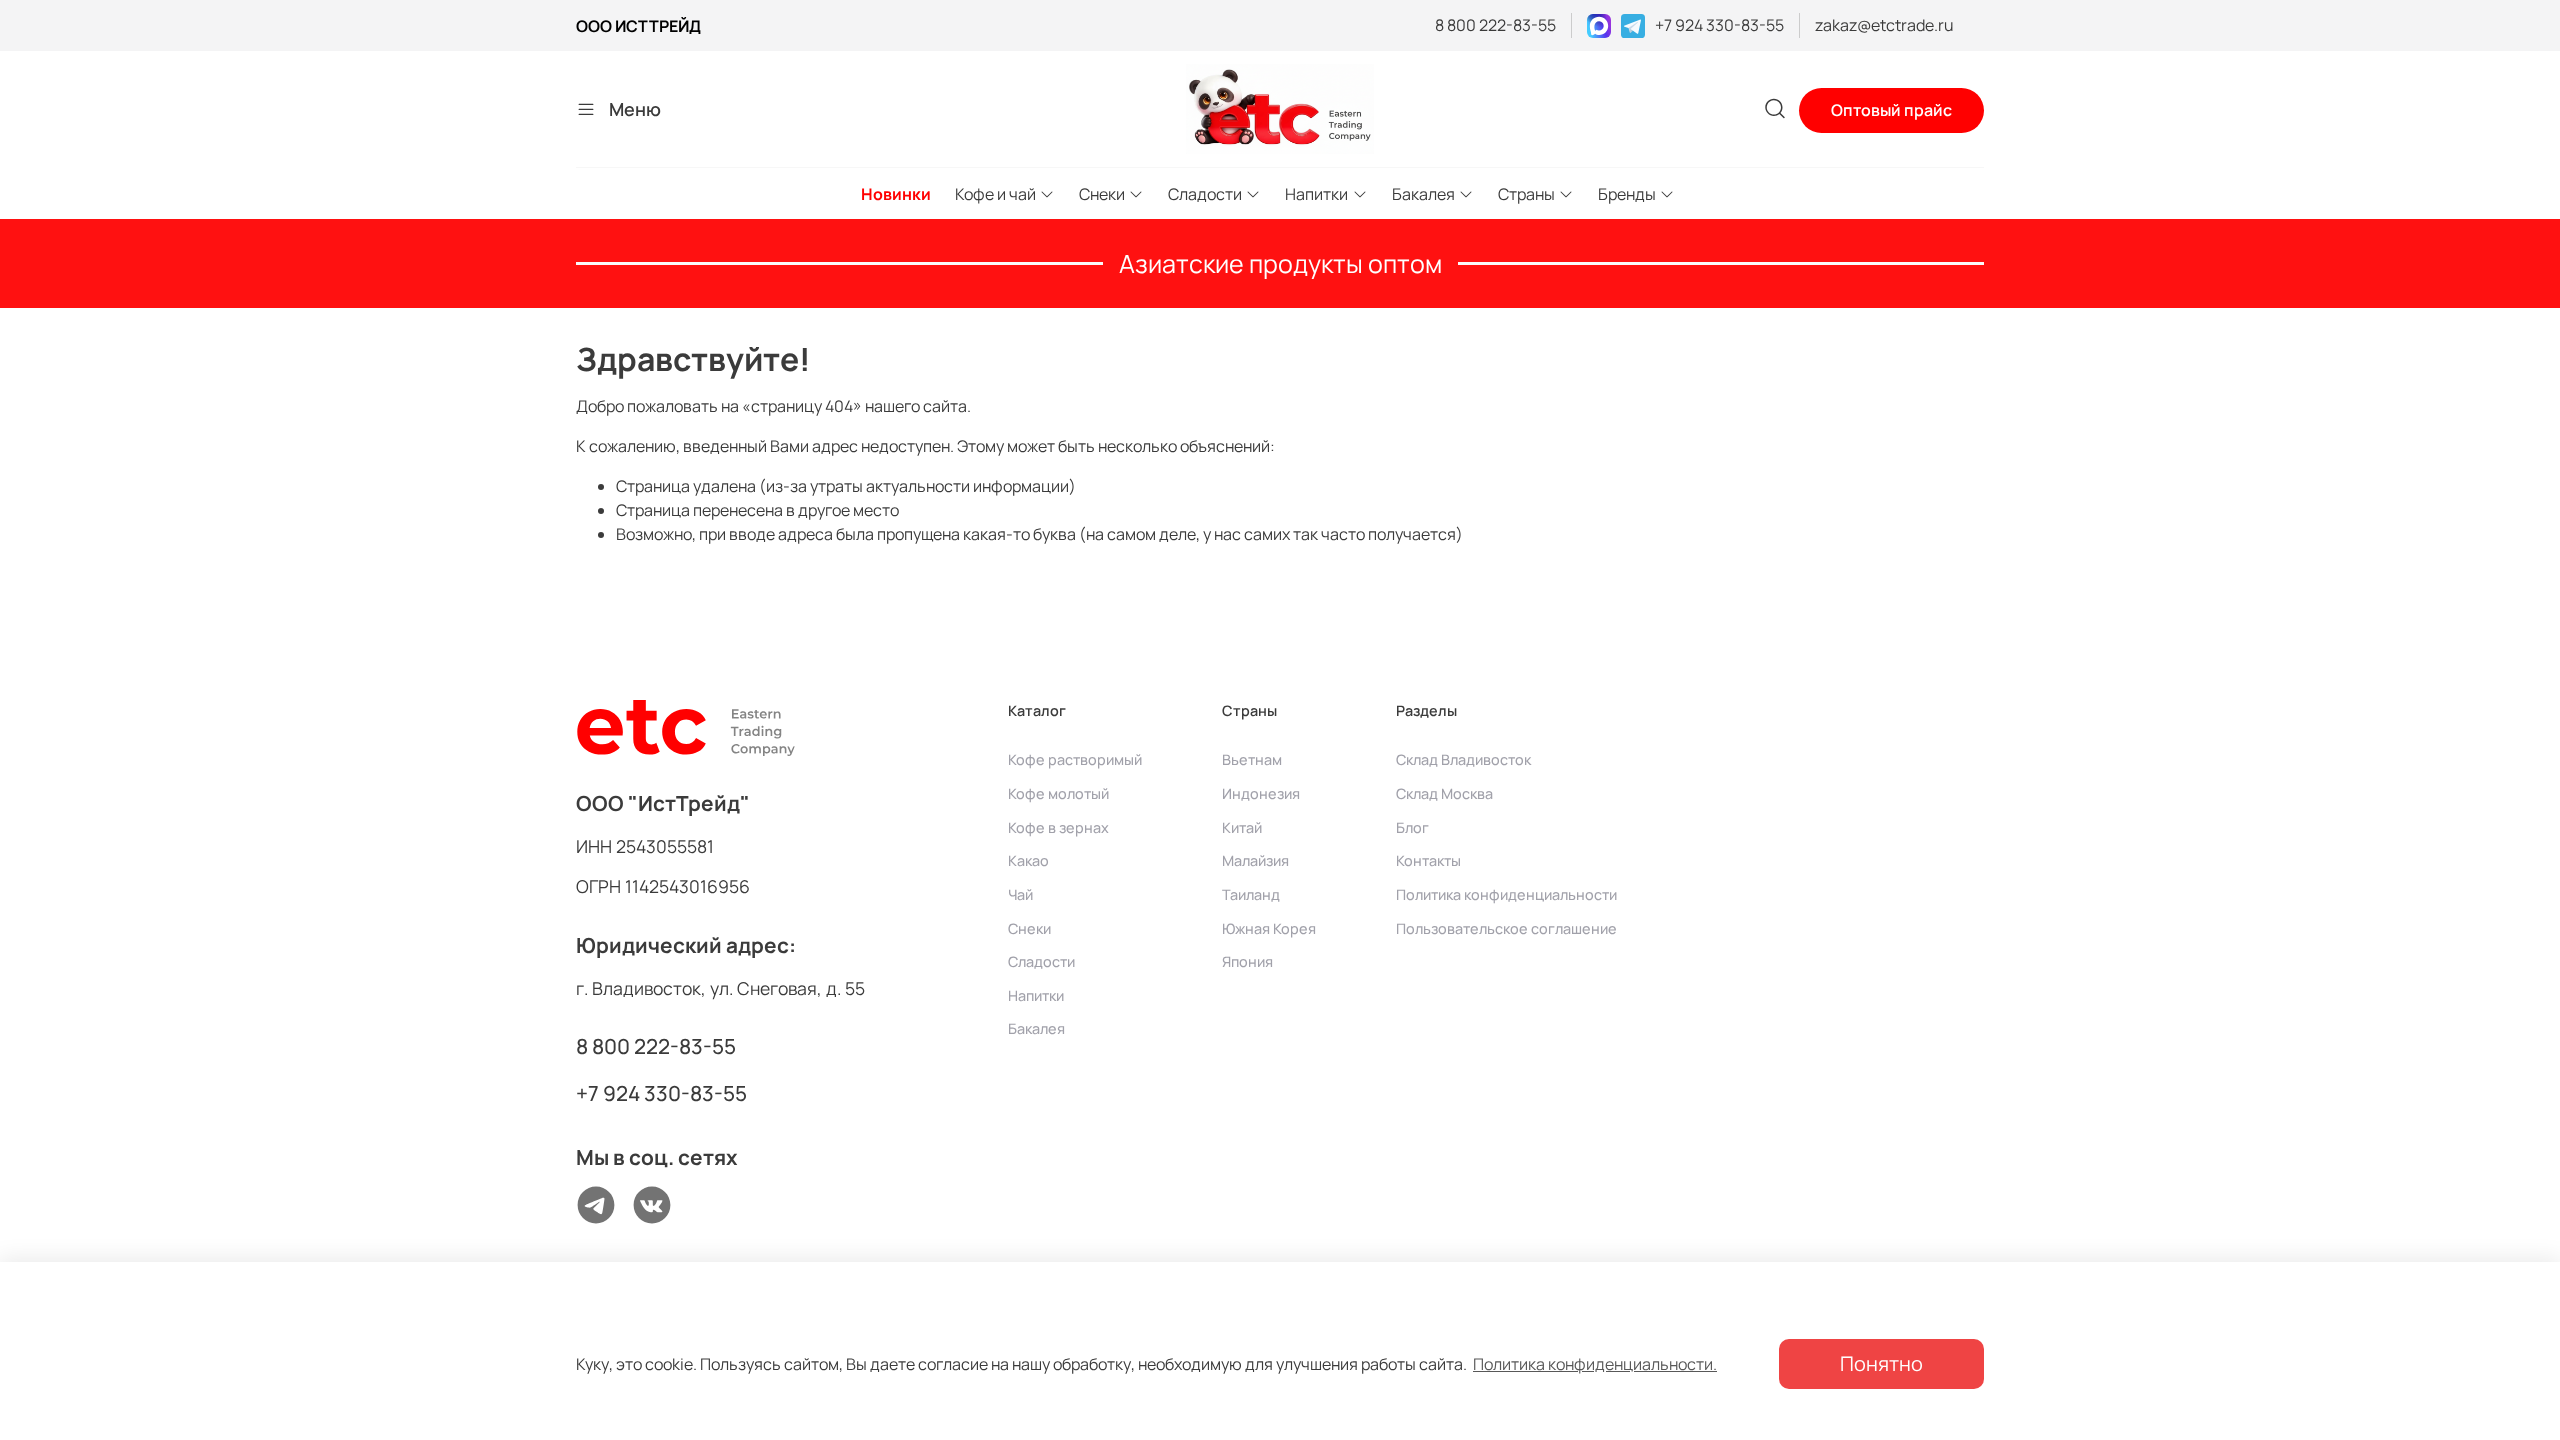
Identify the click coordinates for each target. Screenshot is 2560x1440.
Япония (1247, 961)
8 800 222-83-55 (1495, 25)
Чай (1020, 894)
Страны (1526, 194)
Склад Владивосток (1463, 759)
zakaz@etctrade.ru (1884, 25)
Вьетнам (1252, 759)
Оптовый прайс (1891, 110)
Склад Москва (1444, 793)
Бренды (1627, 194)
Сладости (1205, 194)
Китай (1242, 827)
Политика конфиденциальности (1506, 894)
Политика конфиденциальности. (1595, 1364)
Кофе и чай (995, 194)
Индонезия (1261, 793)
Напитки (1316, 194)
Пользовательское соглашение (1506, 928)
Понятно (1881, 1363)
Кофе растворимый (1075, 759)
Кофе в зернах (1058, 827)
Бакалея (1423, 194)
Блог (1412, 827)
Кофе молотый (1058, 793)
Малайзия (1255, 860)
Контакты (1428, 860)
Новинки (896, 194)
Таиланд (1251, 894)
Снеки (1102, 194)
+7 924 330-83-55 (1719, 25)
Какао (1028, 860)
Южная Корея (1269, 928)
